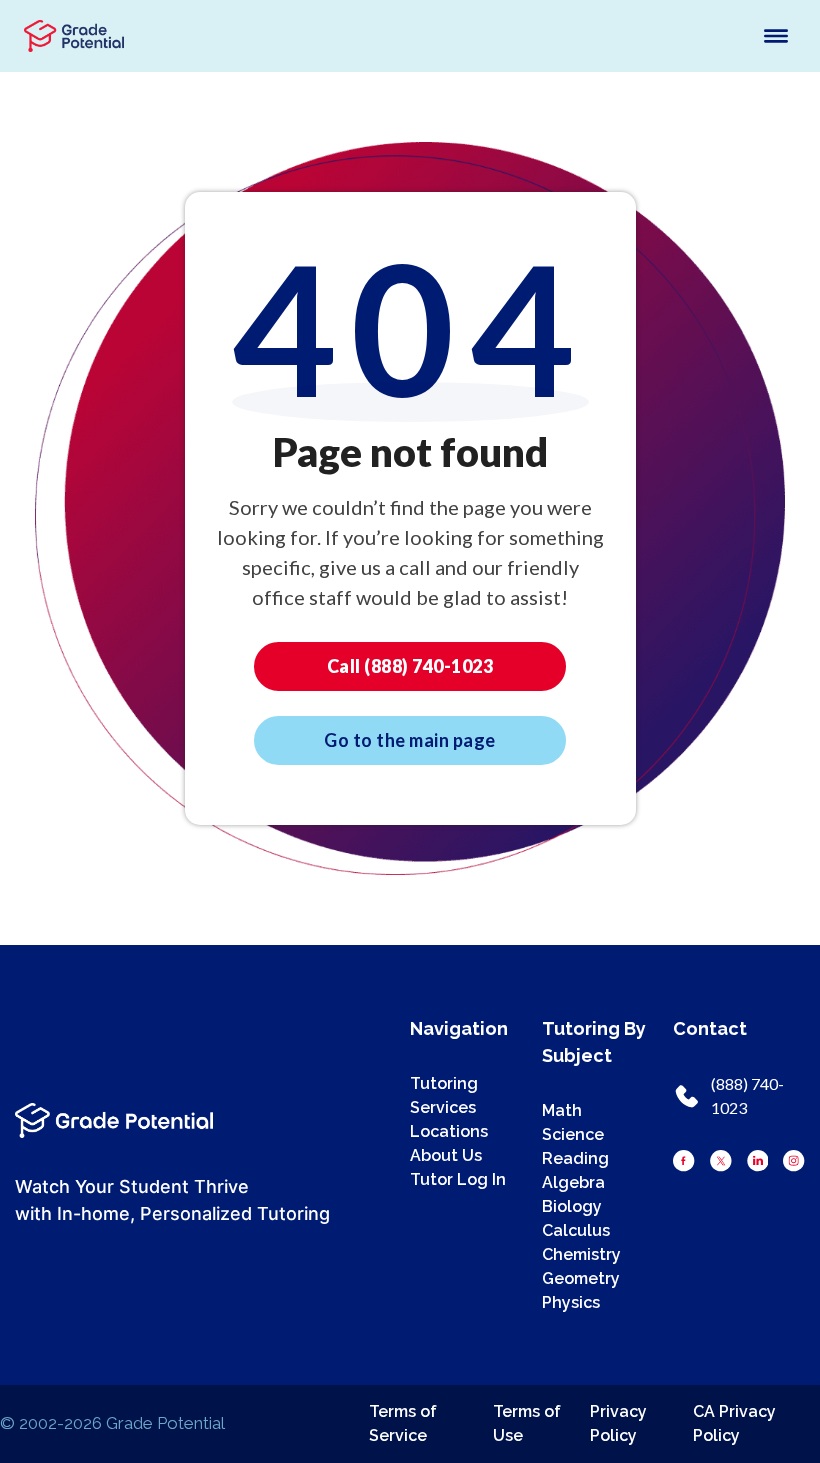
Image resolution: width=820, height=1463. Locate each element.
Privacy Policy (618, 1423)
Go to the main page (410, 740)
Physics (571, 1302)
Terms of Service (403, 1423)
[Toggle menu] (776, 36)
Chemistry (581, 1254)
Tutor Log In (458, 1179)
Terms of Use (527, 1423)
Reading (575, 1158)
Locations (449, 1131)
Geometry (581, 1278)
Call (410, 666)
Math (562, 1110)
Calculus (576, 1230)
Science (573, 1134)
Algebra (573, 1182)
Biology (572, 1206)
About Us (446, 1155)
